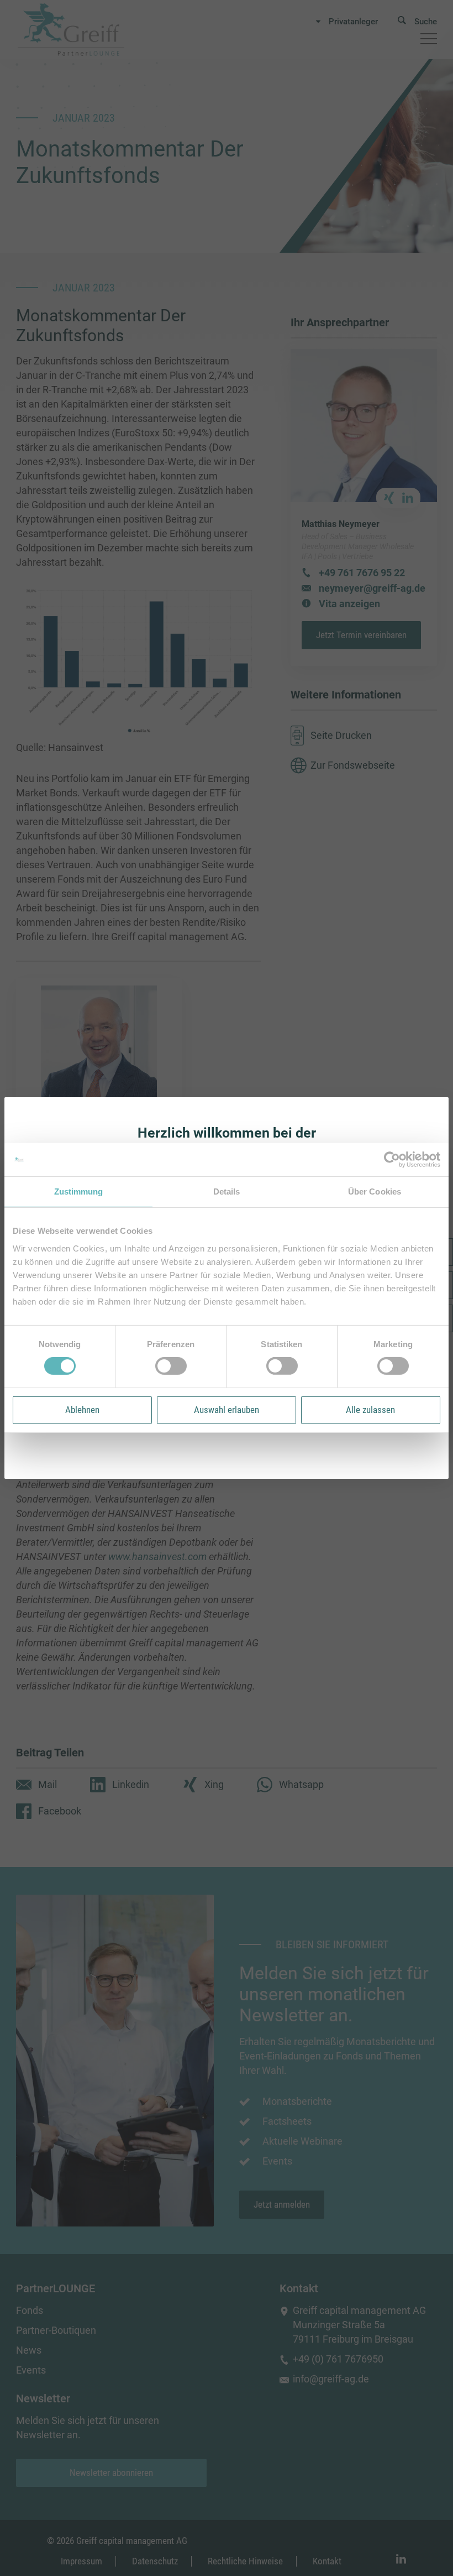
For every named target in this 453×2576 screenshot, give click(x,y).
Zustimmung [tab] (79, 1191)
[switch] (171, 1366)
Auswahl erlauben (227, 1410)
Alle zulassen (370, 1410)
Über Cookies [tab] (375, 1191)
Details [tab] (227, 1191)
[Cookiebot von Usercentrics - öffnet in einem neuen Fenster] (392, 1160)
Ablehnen (82, 1410)
